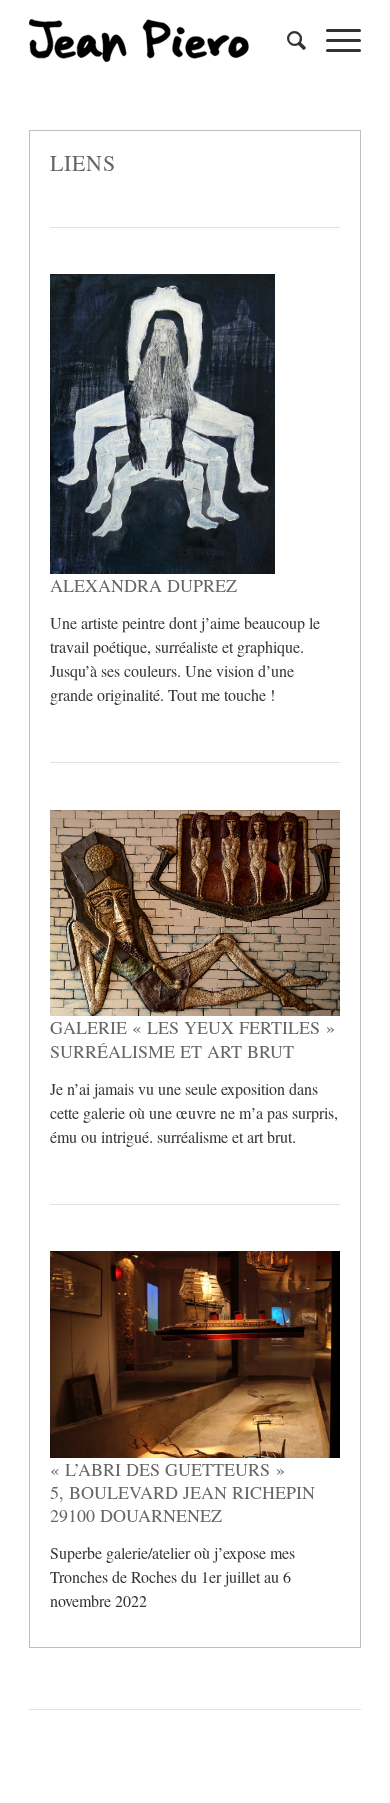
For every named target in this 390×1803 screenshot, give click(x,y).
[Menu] (333, 40)
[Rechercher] (286, 40)
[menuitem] (286, 40)
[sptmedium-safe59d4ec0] (161, 40)
